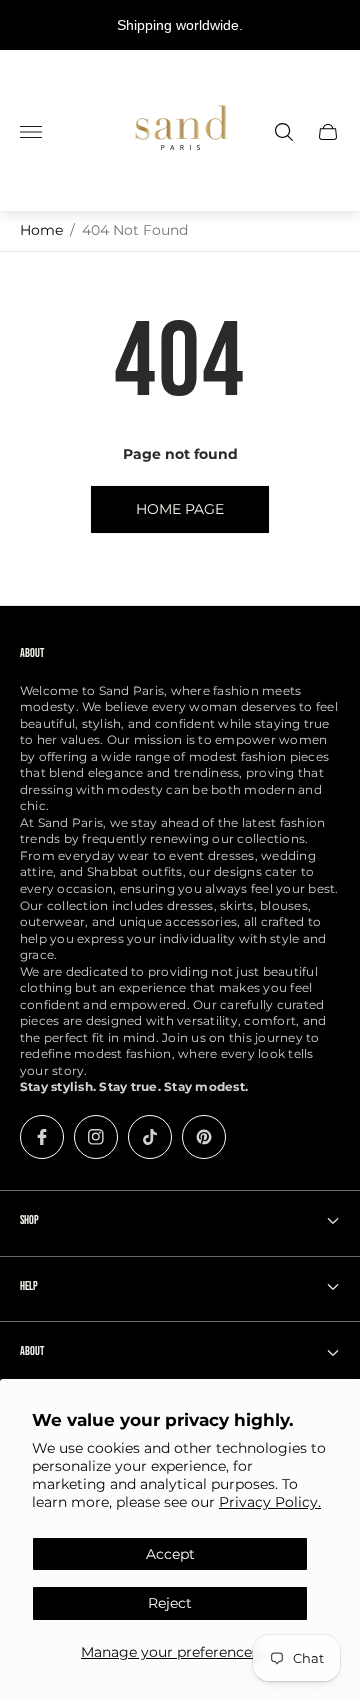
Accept (170, 1554)
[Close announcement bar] (329, 25)
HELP (29, 1286)
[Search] (284, 132)
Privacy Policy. (270, 1502)
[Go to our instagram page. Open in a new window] (96, 1137)
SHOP (29, 1220)
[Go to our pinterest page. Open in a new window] (204, 1137)
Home (41, 230)
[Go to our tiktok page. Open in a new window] (150, 1137)
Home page (180, 509)
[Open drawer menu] (31, 132)
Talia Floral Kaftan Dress (172, 1690)
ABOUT (32, 1351)
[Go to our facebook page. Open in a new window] (42, 1137)
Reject (170, 1603)
